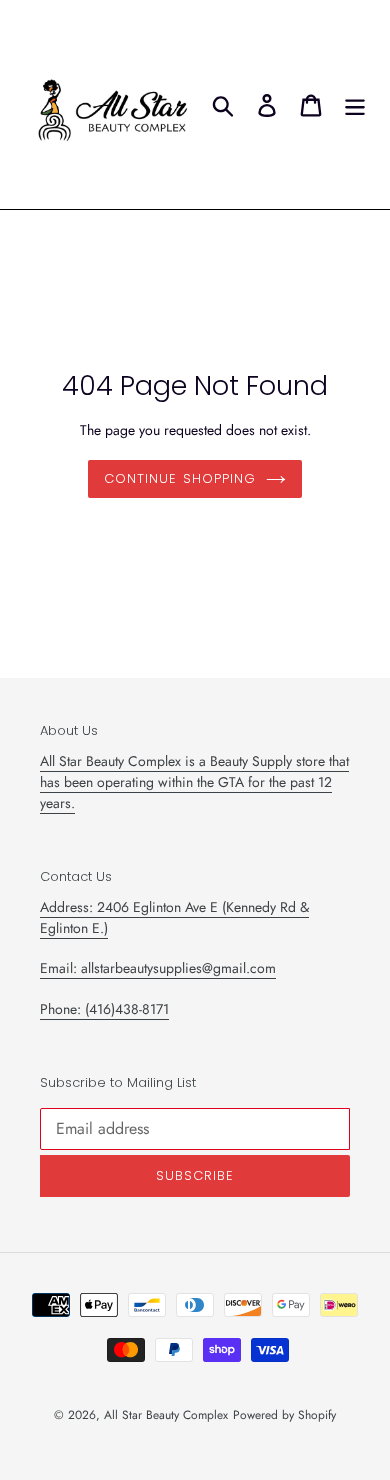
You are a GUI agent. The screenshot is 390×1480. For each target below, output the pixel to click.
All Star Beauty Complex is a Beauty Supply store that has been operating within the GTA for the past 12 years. (194, 782)
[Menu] (355, 104)
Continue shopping (180, 478)
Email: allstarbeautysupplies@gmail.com (158, 968)
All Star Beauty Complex (166, 1415)
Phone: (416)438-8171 (104, 1009)
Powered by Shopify (284, 1415)
